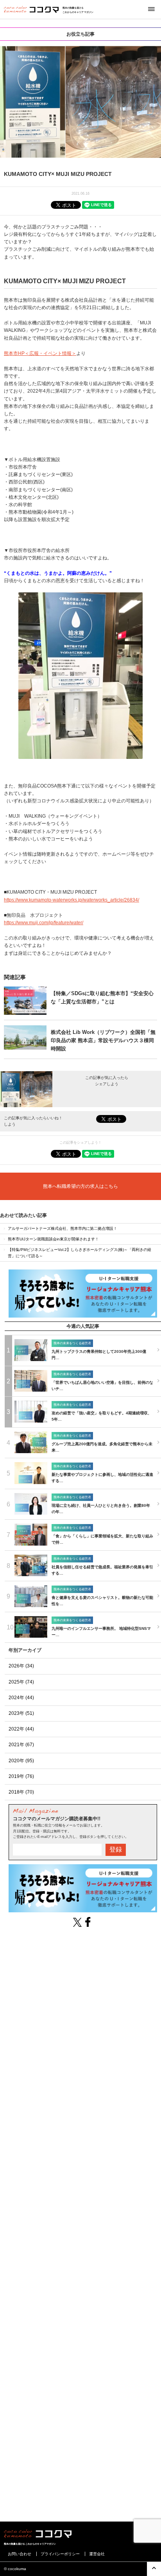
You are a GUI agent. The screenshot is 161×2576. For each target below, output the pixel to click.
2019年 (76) (21, 1776)
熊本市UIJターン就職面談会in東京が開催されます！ (53, 1239)
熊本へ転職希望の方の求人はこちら (80, 1186)
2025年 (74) (21, 1682)
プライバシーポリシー (60, 2554)
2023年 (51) (21, 1713)
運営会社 (97, 2554)
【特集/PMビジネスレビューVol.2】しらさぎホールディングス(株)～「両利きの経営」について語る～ (80, 1253)
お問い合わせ (20, 2554)
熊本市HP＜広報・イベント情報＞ (40, 353)
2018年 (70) (21, 1792)
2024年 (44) (21, 1698)
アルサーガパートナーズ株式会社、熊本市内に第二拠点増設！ (63, 1228)
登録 (116, 1849)
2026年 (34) (21, 1666)
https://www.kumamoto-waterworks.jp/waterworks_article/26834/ (72, 900)
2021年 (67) (21, 1745)
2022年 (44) (21, 1729)
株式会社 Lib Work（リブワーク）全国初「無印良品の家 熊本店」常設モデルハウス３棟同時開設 (103, 1040)
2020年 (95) (21, 1761)
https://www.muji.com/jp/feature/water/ (44, 923)
